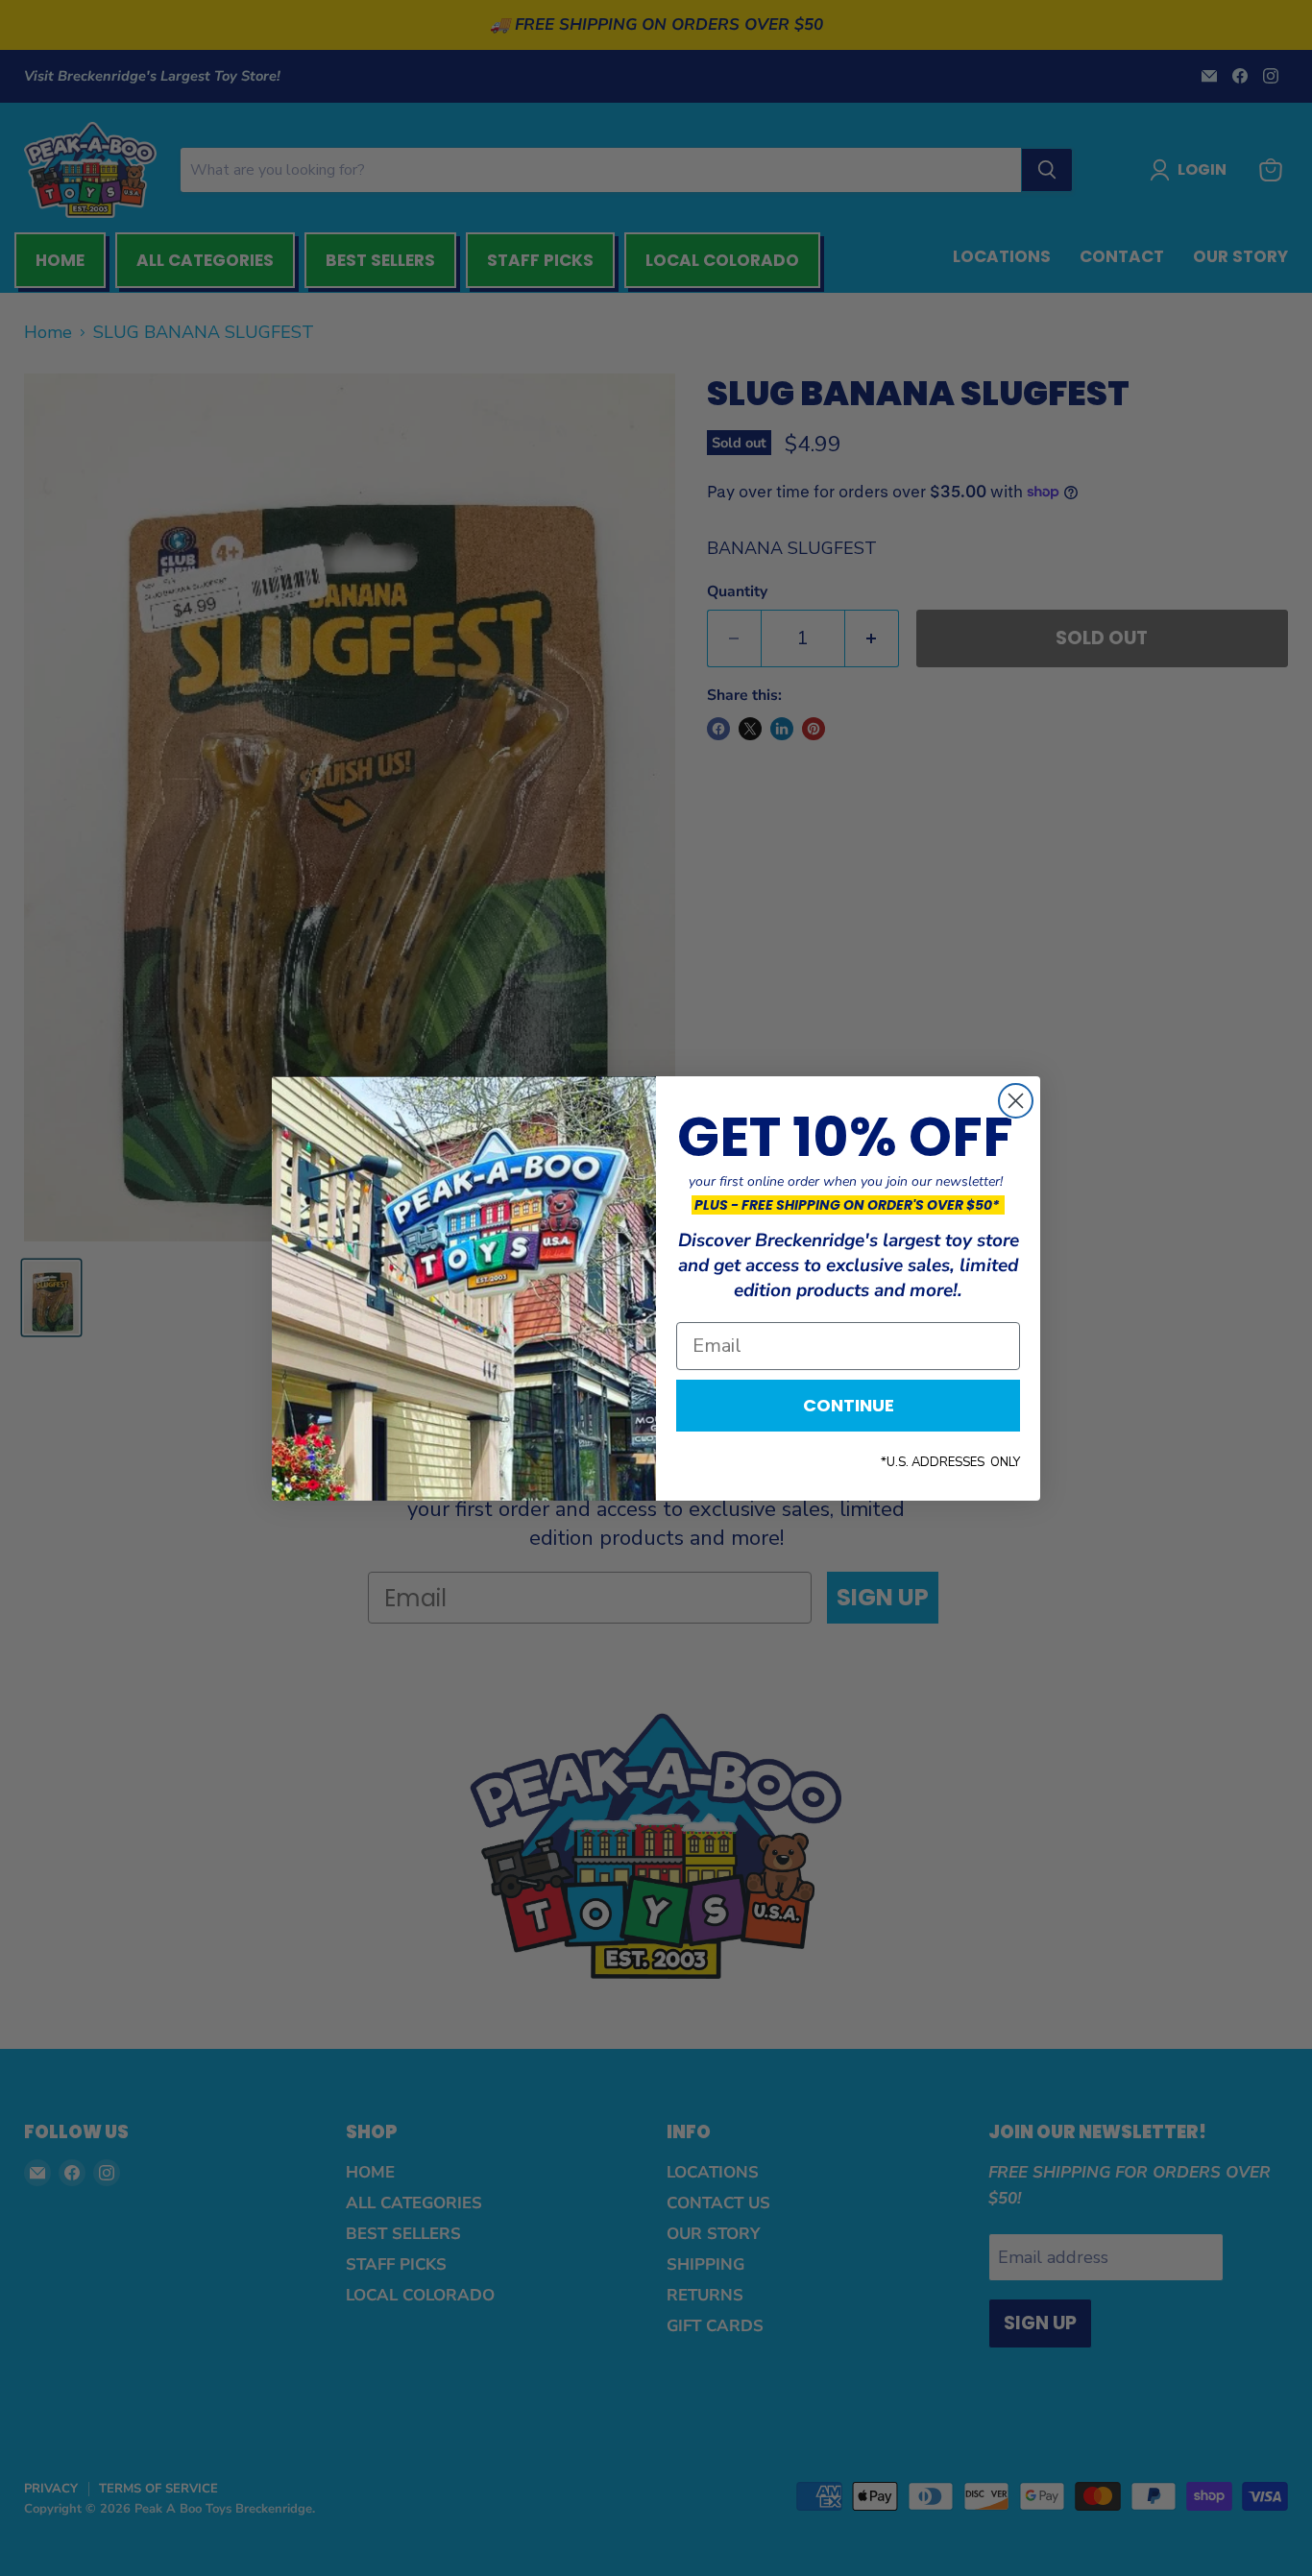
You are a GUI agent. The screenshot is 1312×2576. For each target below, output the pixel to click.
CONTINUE (849, 1405)
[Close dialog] (1016, 1101)
